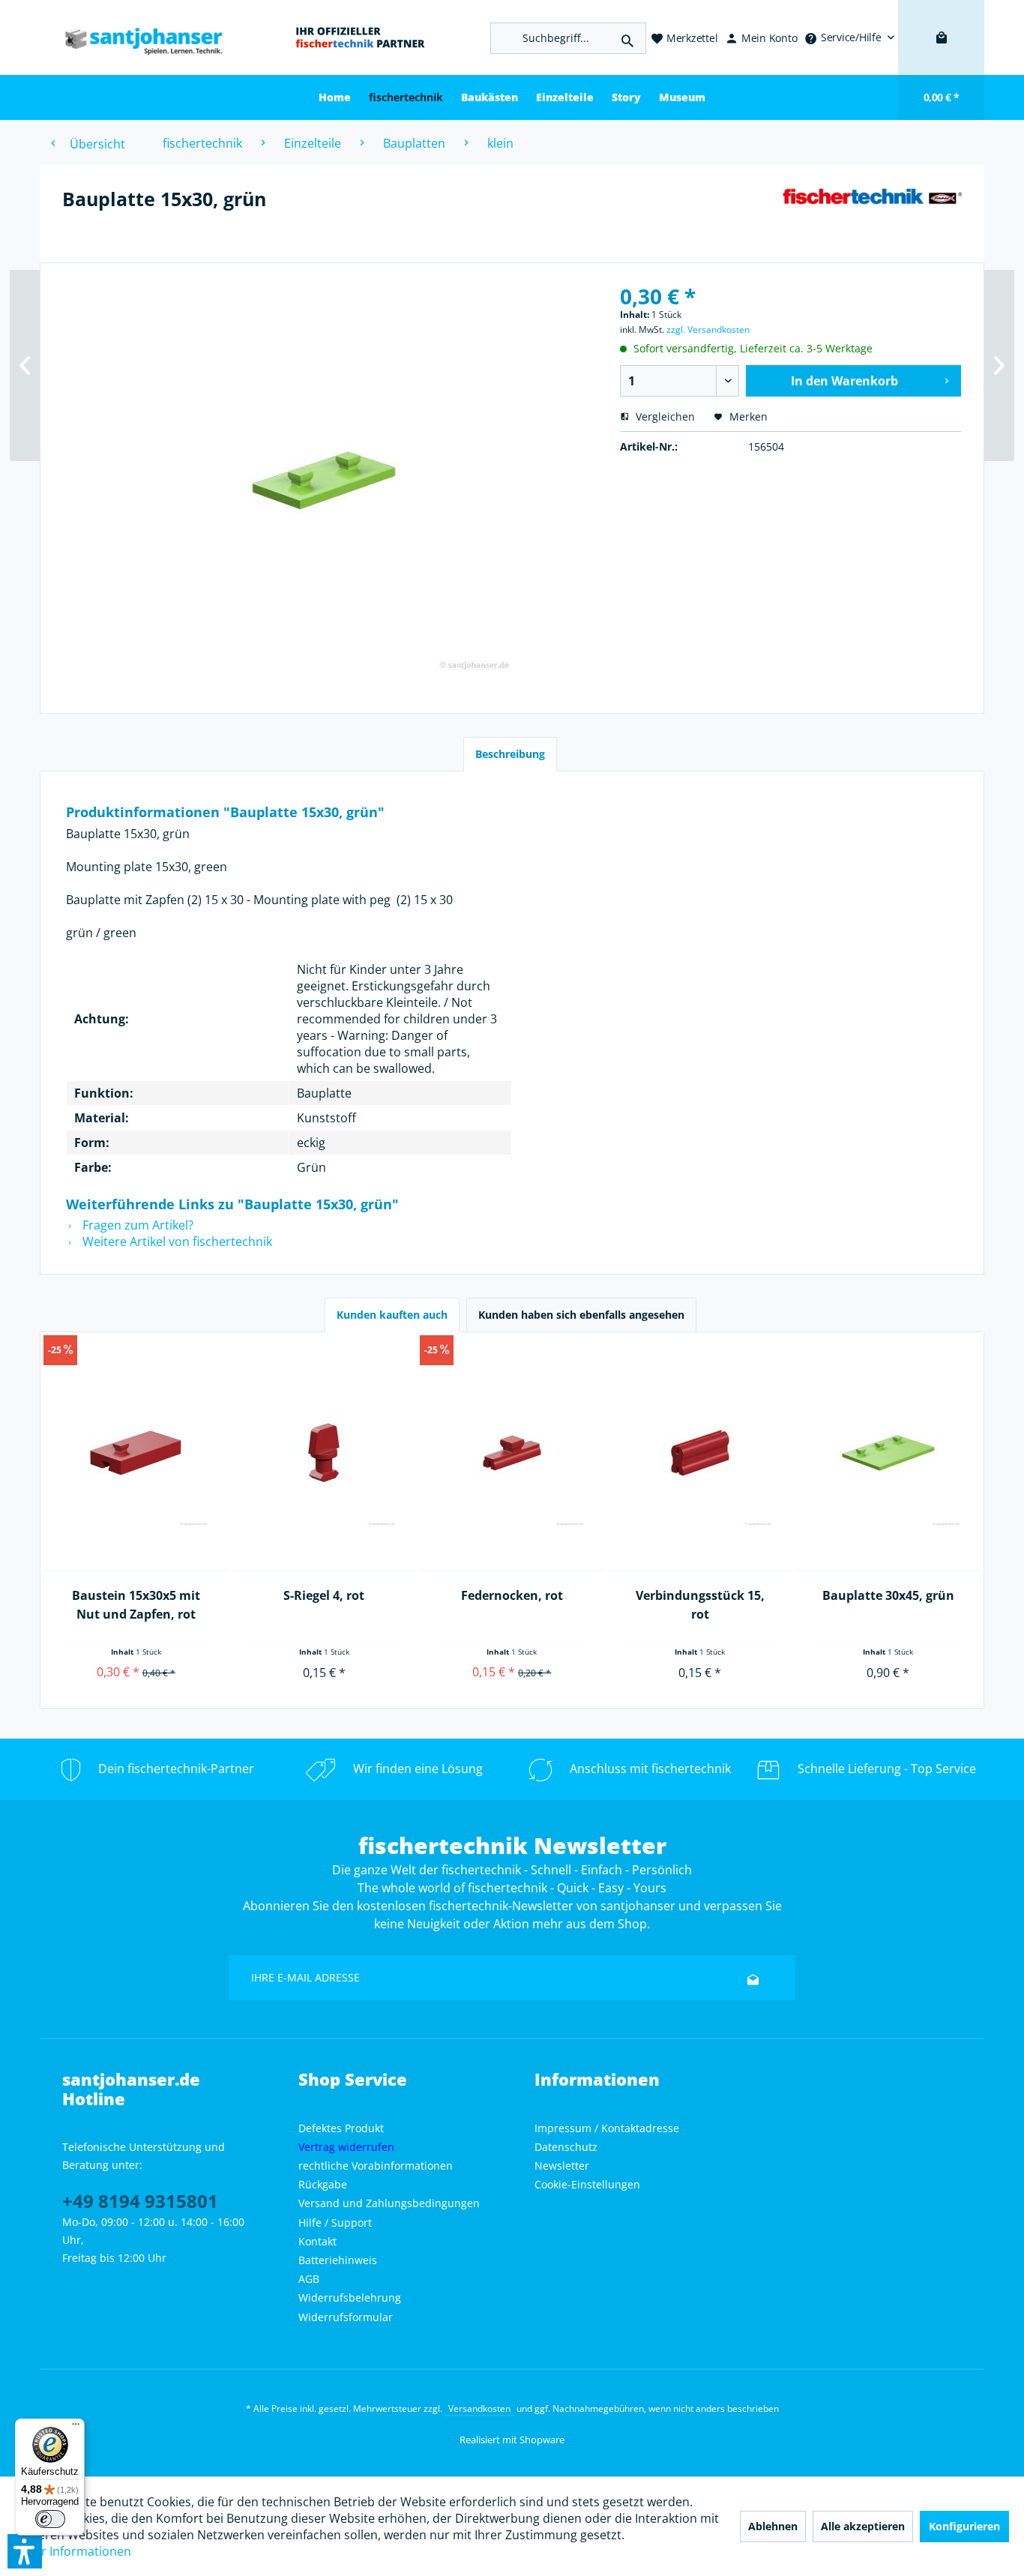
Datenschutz (566, 2147)
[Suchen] (627, 38)
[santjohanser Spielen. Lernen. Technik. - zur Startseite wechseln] (136, 38)
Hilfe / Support (335, 2223)
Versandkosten (479, 2408)
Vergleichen (664, 416)
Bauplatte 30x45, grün (888, 1595)
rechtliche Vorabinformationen (376, 2166)
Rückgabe (323, 2184)
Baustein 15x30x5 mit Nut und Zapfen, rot (136, 1605)
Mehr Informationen (74, 2551)
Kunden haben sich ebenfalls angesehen (581, 1315)
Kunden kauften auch (392, 1315)
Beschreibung (510, 754)
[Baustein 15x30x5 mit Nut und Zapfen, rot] (136, 1453)
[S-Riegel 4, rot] (324, 1453)
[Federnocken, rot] (512, 1453)
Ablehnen (773, 2526)
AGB (309, 2279)
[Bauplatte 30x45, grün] (888, 1453)
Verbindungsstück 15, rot (700, 1605)
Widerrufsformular (346, 2317)
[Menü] (76, 2428)
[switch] (50, 2519)
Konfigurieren (964, 2526)
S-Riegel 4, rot (324, 1595)
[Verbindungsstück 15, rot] (700, 1453)
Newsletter (562, 2166)
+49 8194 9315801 (140, 2201)
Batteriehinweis (338, 2260)
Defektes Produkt (341, 2128)
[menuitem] (849, 37)
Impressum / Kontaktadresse (607, 2128)
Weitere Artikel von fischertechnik (176, 1242)
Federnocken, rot (512, 1595)
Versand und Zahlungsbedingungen (389, 2203)
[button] (25, 2551)
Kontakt (317, 2241)
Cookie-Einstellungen (587, 2184)
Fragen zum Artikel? (136, 1225)
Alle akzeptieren (863, 2526)
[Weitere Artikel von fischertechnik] (872, 214)
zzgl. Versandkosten (708, 329)
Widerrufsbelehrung (350, 2297)
